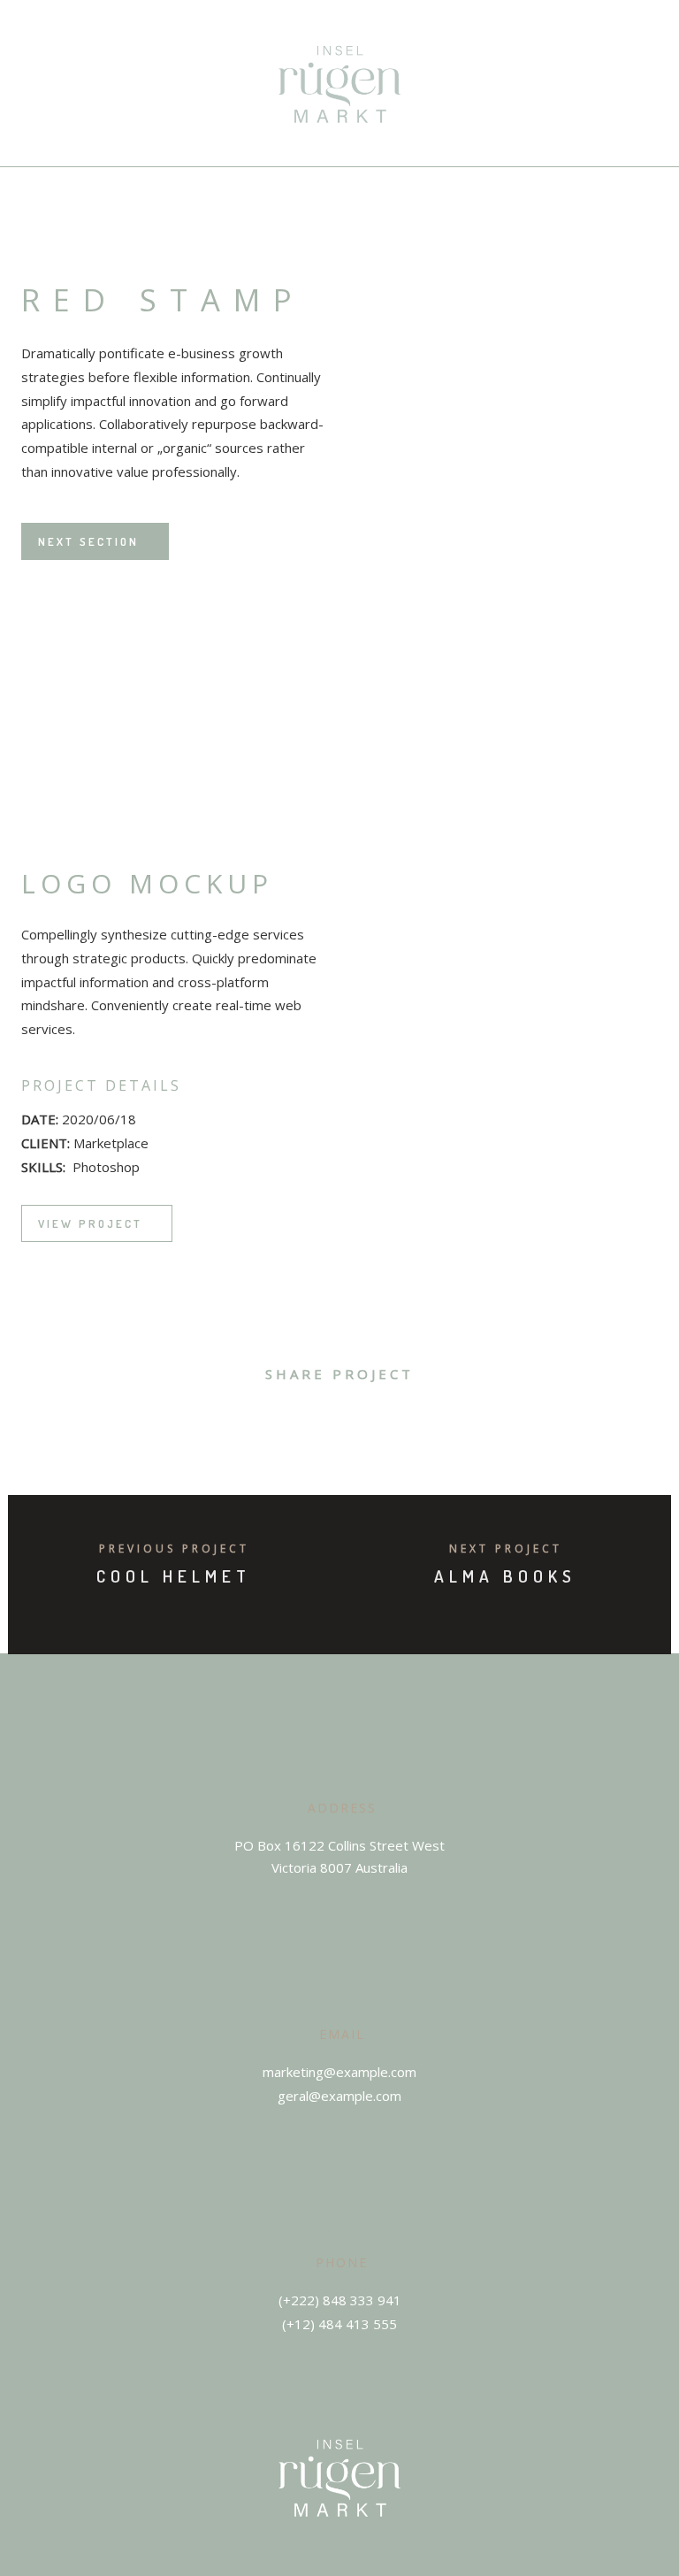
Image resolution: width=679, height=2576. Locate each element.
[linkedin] (320, 1421)
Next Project (506, 1549)
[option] (187, 680)
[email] (439, 1421)
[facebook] (240, 1421)
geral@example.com (339, 2096)
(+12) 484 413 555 (339, 2324)
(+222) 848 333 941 (340, 2300)
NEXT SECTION (88, 541)
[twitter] (280, 1421)
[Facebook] (324, 2567)
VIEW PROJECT (90, 1223)
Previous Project (174, 1549)
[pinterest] (359, 1421)
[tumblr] (399, 1421)
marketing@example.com (339, 2072)
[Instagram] (356, 2567)
